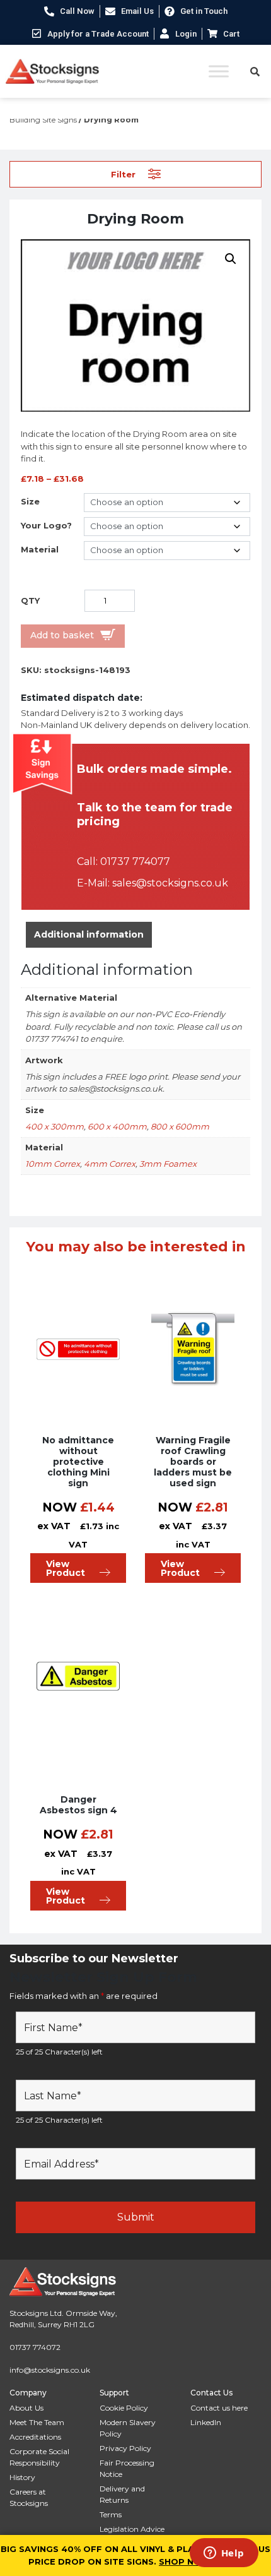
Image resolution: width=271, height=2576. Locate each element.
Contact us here (219, 2408)
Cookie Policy (124, 2408)
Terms (111, 2514)
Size (30, 501)
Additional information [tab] (89, 934)
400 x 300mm (55, 1126)
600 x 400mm (117, 1126)
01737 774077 (135, 862)
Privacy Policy (125, 2448)
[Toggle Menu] (219, 71)
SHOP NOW (185, 2561)
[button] (231, 259)
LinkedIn (206, 2422)
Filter (123, 174)
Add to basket (62, 635)
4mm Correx (110, 1164)
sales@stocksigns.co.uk (170, 883)
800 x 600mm (180, 1126)
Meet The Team (37, 2422)
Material (40, 549)
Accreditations (35, 2437)
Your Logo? (46, 525)
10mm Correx (53, 1164)
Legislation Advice (132, 2529)
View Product (66, 1568)
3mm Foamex (168, 1164)
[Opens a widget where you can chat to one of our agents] (224, 2554)
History (22, 2477)
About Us (26, 2408)
